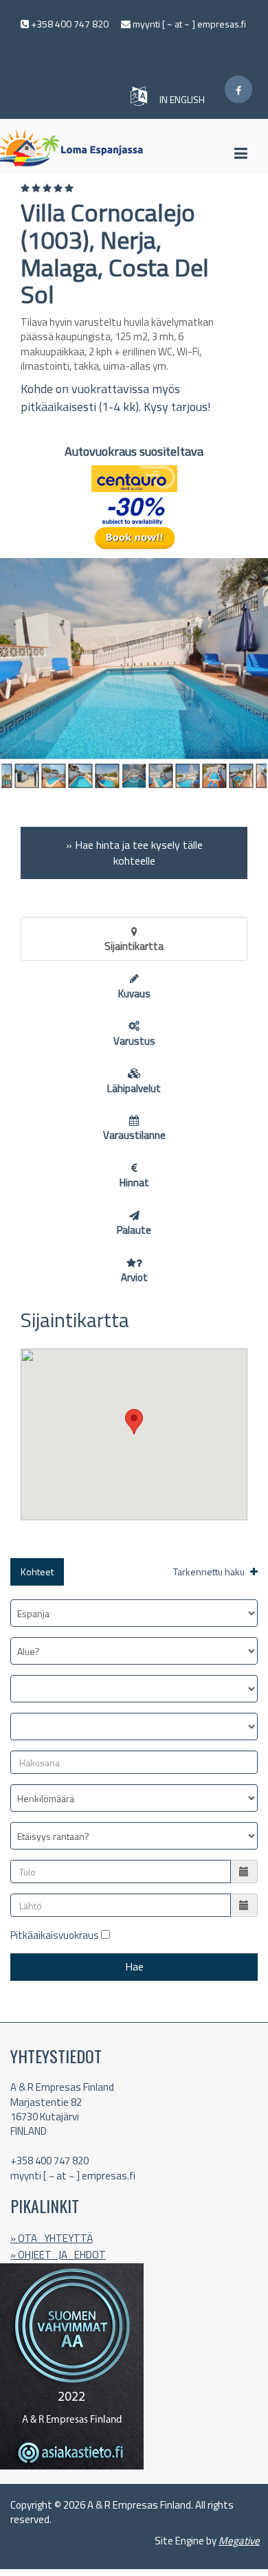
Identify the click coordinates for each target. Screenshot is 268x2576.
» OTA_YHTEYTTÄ (52, 2238)
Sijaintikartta (134, 946)
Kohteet (37, 1572)
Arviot (134, 1277)
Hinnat (134, 1182)
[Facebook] (238, 89)
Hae (134, 1966)
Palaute (134, 1230)
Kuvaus (134, 993)
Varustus (134, 1041)
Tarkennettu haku (210, 1572)
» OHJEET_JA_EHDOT (58, 2255)
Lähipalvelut (134, 1088)
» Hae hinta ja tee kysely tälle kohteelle (134, 853)
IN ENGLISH (183, 99)
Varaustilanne (134, 1135)
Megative (239, 2541)
